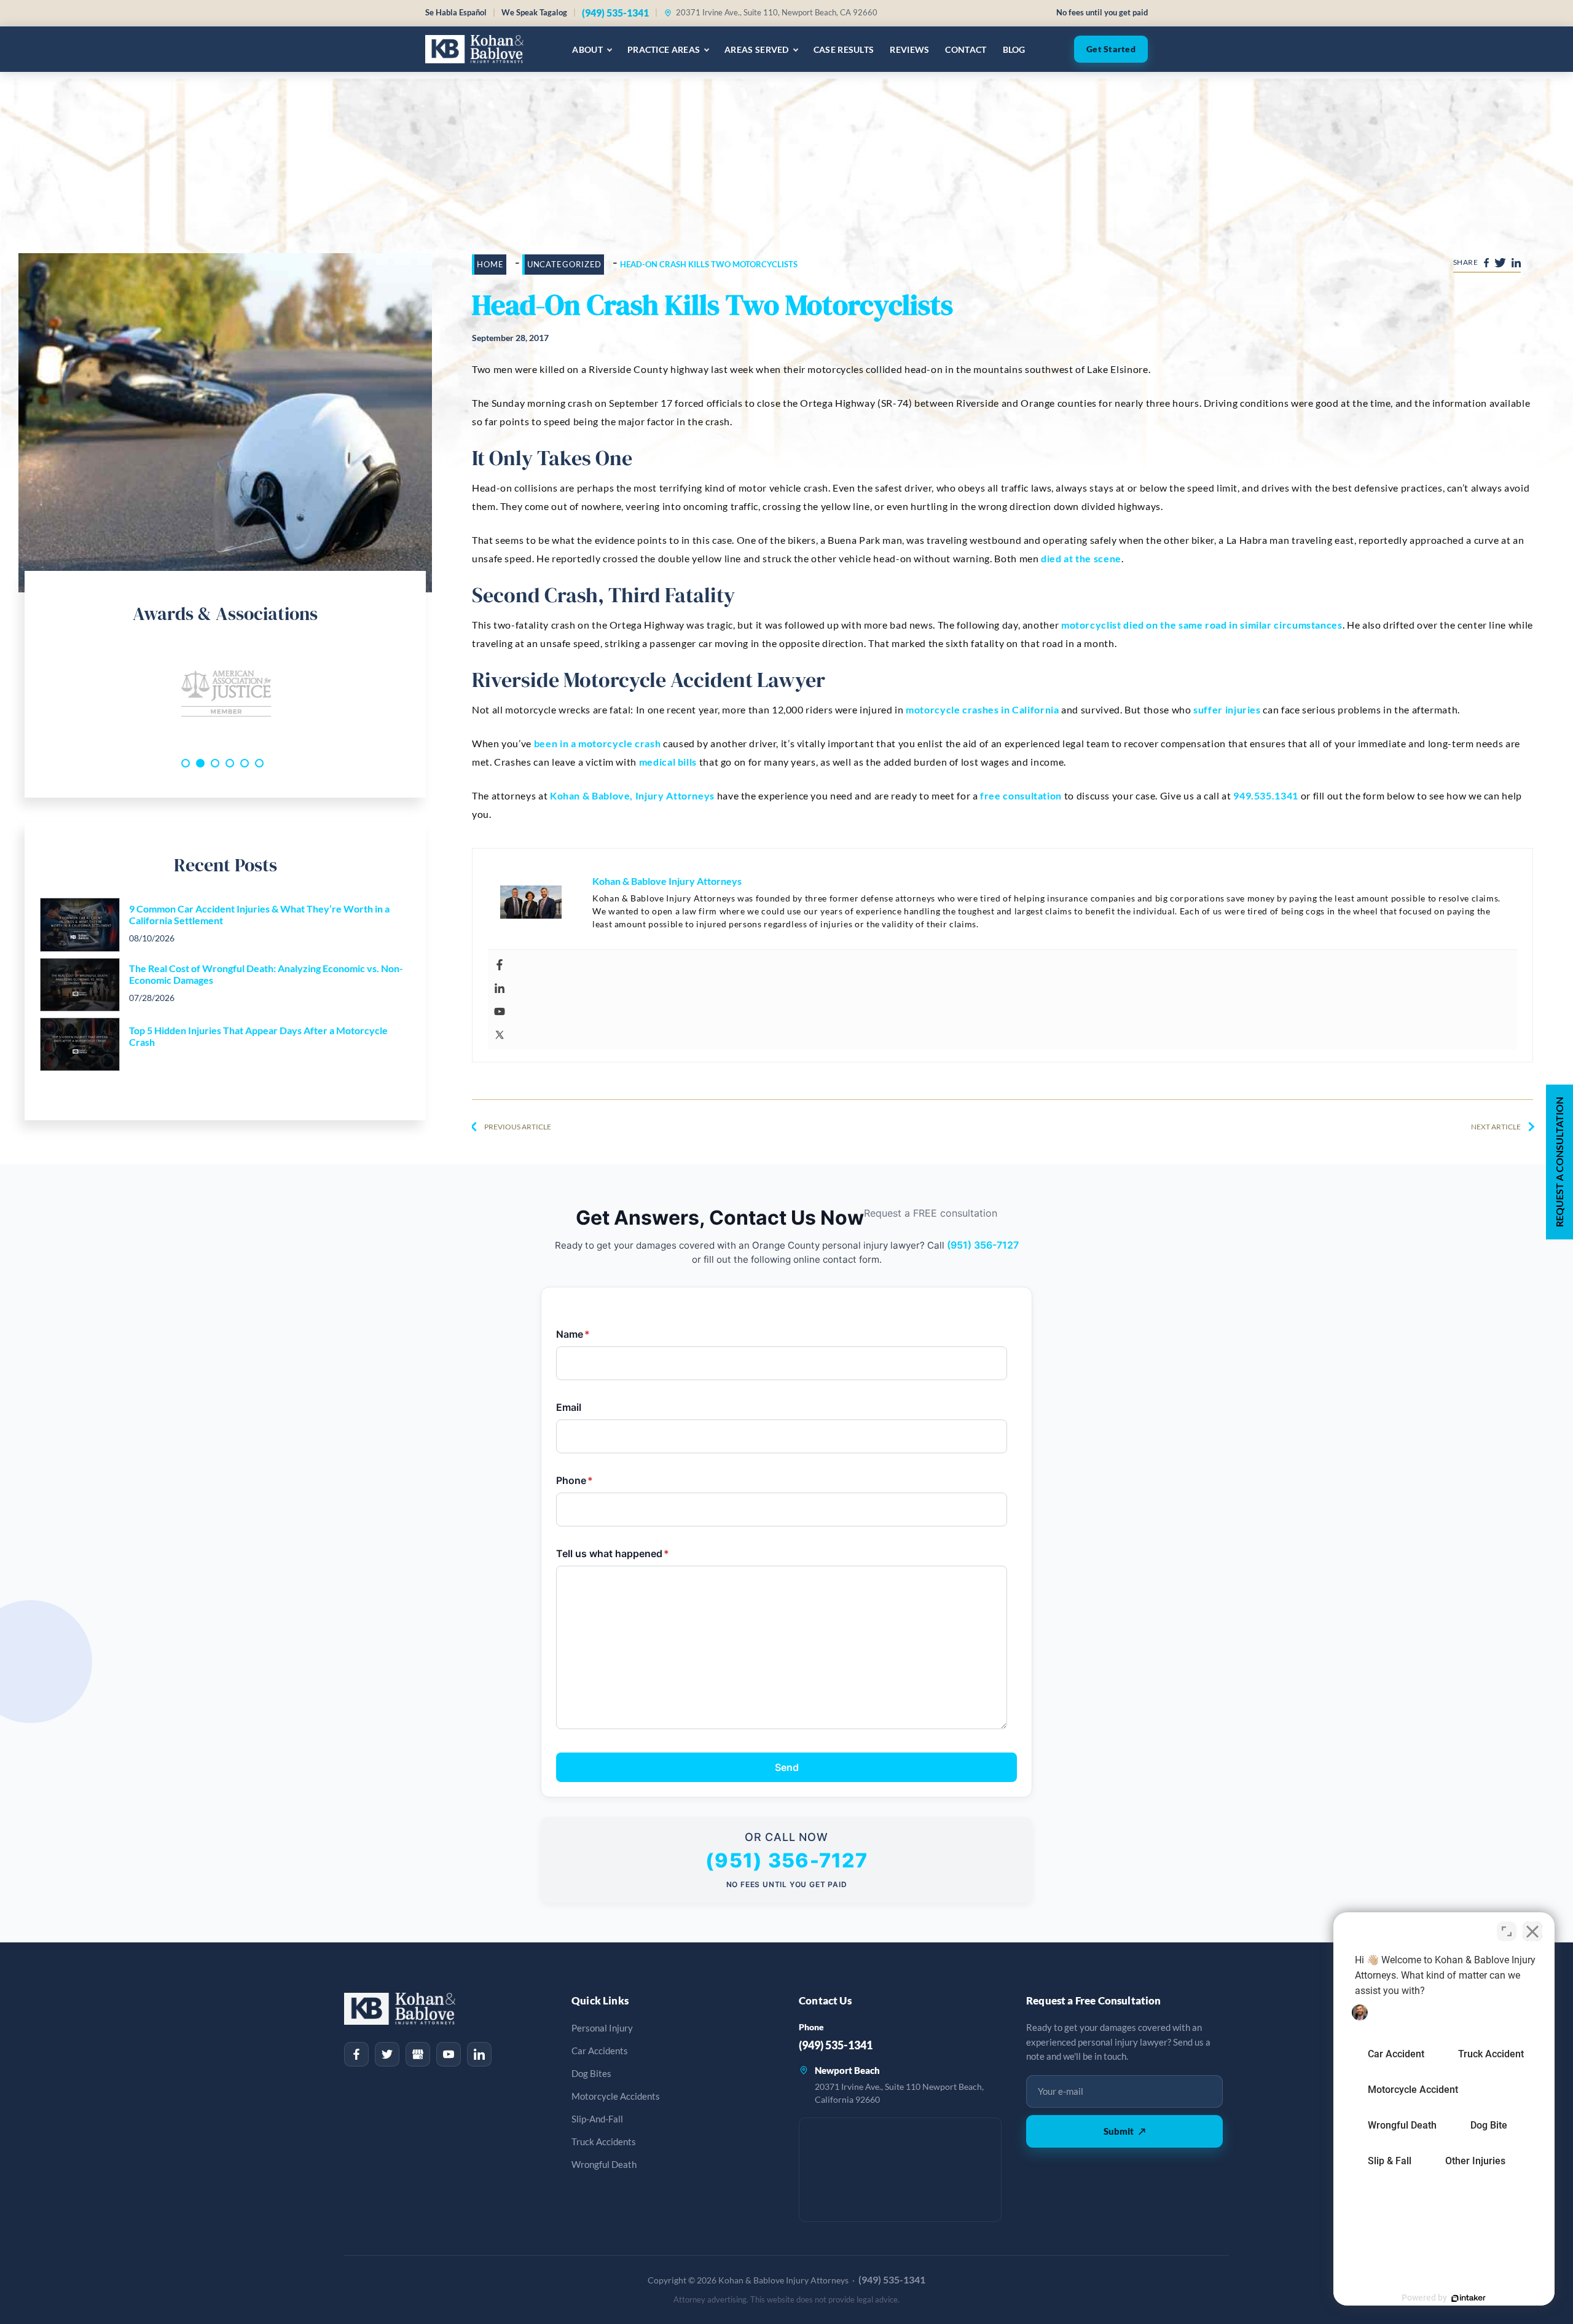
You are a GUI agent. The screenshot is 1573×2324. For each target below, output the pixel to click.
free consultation (1021, 795)
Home (490, 264)
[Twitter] (1006, 1035)
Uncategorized (565, 264)
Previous (31, 694)
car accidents (600, 2051)
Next (420, 694)
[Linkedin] (1006, 988)
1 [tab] (186, 763)
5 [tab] (245, 763)
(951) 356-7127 (983, 1245)
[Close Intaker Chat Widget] (1532, 1931)
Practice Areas (664, 49)
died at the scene (1081, 558)
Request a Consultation (1559, 1162)
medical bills (668, 762)
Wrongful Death (604, 2165)
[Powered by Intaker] (1469, 2298)
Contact (966, 49)
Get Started (1111, 49)
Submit (1124, 2131)
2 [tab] (200, 763)
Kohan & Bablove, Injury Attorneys (632, 795)
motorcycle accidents (616, 2096)
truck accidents (604, 2142)
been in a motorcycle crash (598, 743)
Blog (1014, 49)
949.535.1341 (1266, 795)
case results (844, 49)
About (587, 49)
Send (787, 1767)
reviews (909, 49)
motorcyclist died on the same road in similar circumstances (1202, 625)
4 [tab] (230, 763)
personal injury (602, 2028)
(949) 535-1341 (615, 13)
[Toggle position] (1507, 1931)
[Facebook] (1006, 965)
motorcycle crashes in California (982, 709)
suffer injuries (1227, 709)
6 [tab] (259, 763)
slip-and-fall (597, 2119)
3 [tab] (215, 763)
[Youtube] (1006, 1011)
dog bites (591, 2074)
